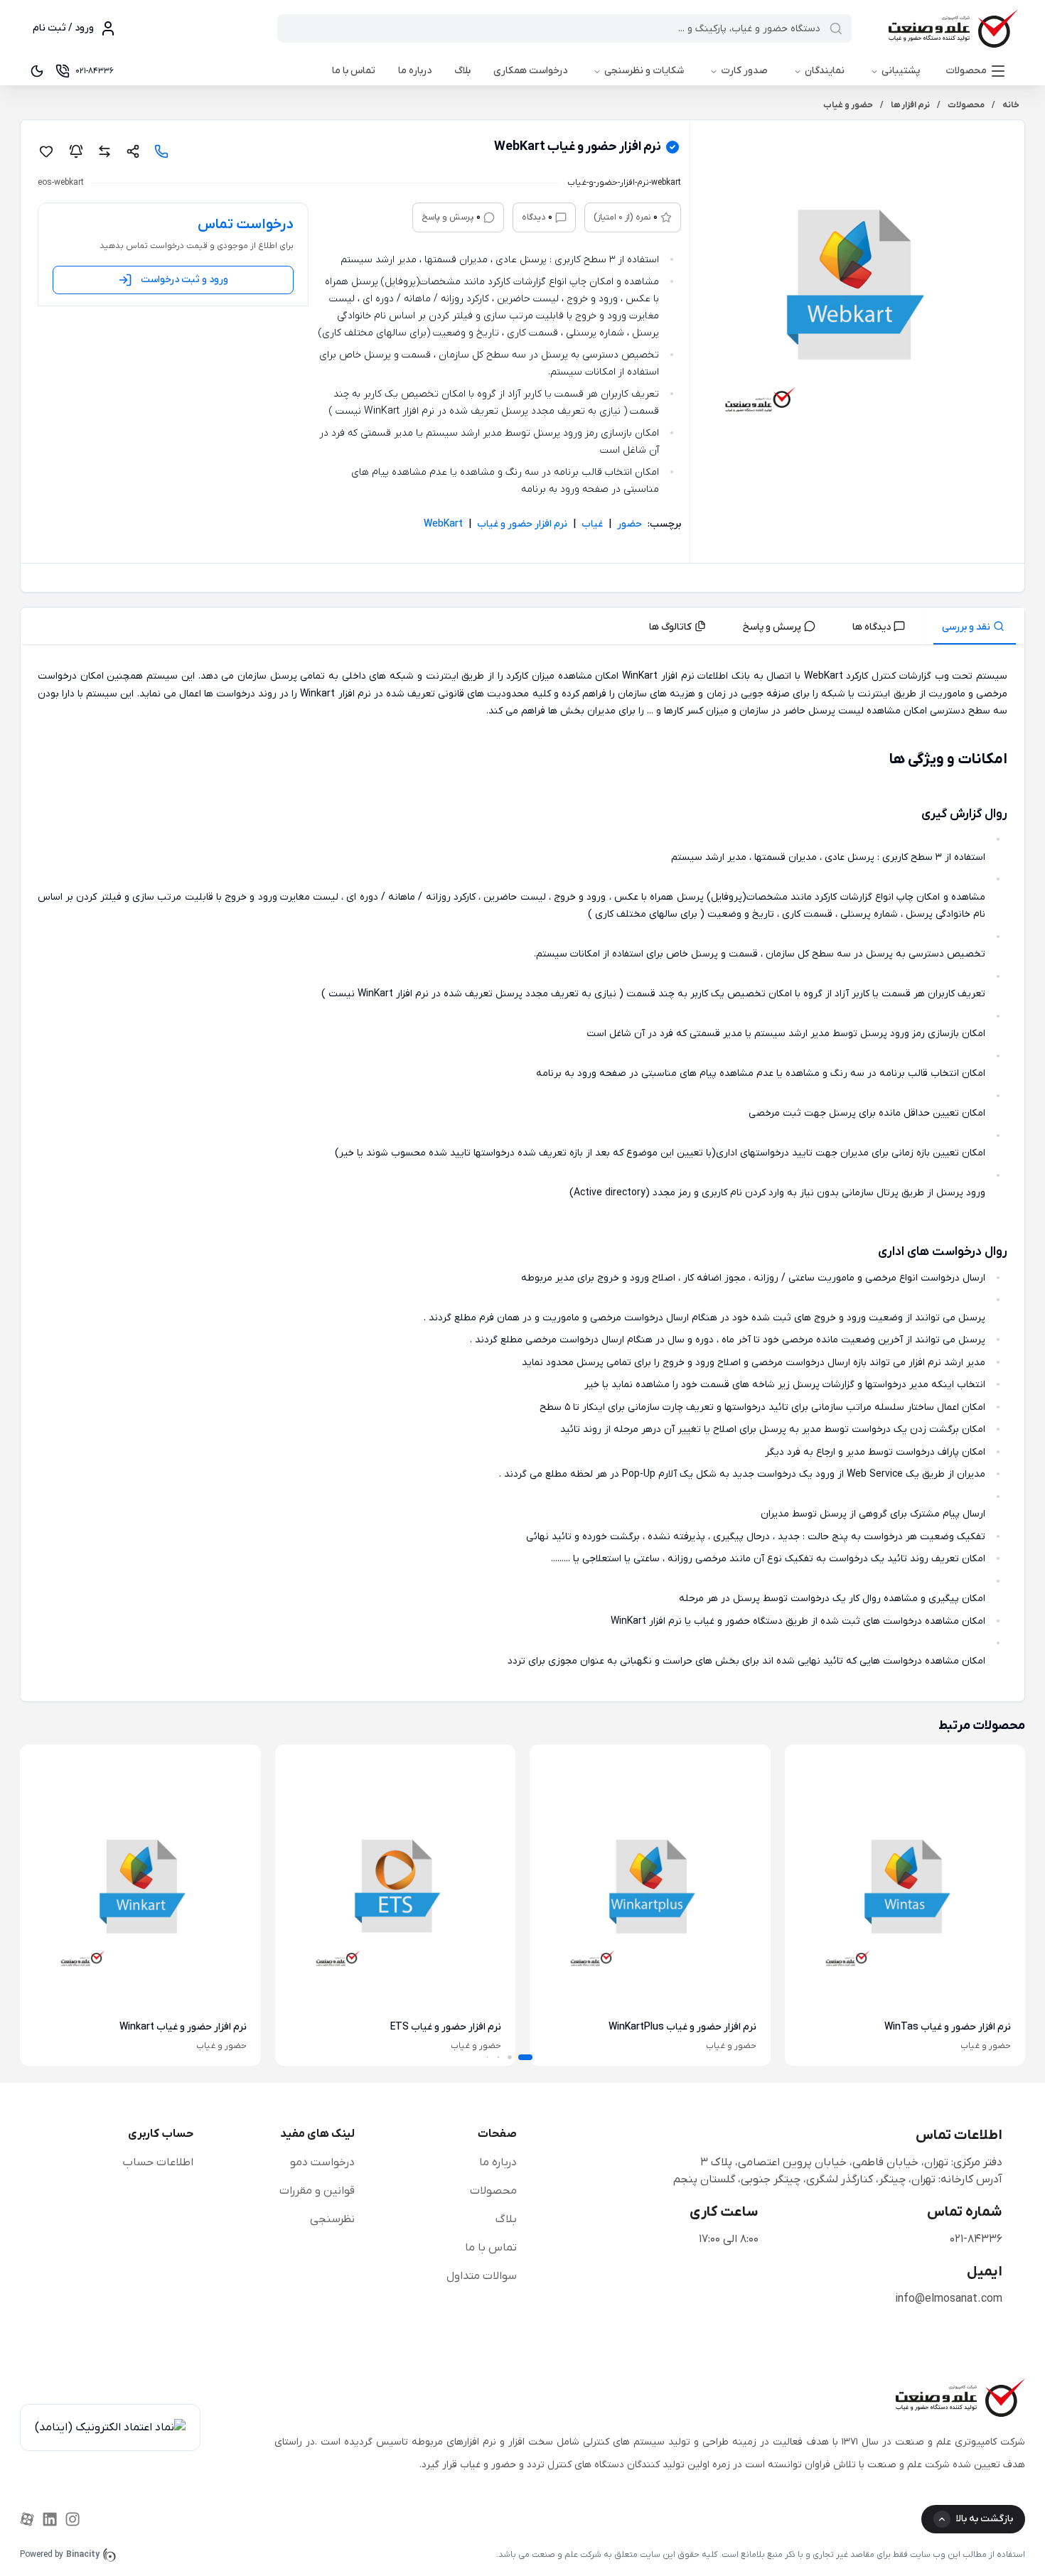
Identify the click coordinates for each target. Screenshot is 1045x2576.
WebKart (443, 524)
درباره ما (415, 71)
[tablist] (522, 626)
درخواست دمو (322, 2162)
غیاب (592, 524)
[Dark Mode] (37, 71)
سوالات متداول (482, 2276)
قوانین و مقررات (317, 2191)
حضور (629, 524)
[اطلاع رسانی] (76, 151)
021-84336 (976, 2239)
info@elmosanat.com (949, 2299)
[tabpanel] (522, 1176)
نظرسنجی (332, 2219)
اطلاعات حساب (158, 2162)
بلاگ (462, 71)
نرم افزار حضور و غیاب (522, 524)
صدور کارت (744, 71)
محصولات (966, 71)
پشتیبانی (901, 71)
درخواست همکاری (530, 71)
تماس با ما (354, 71)
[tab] (975, 626)
